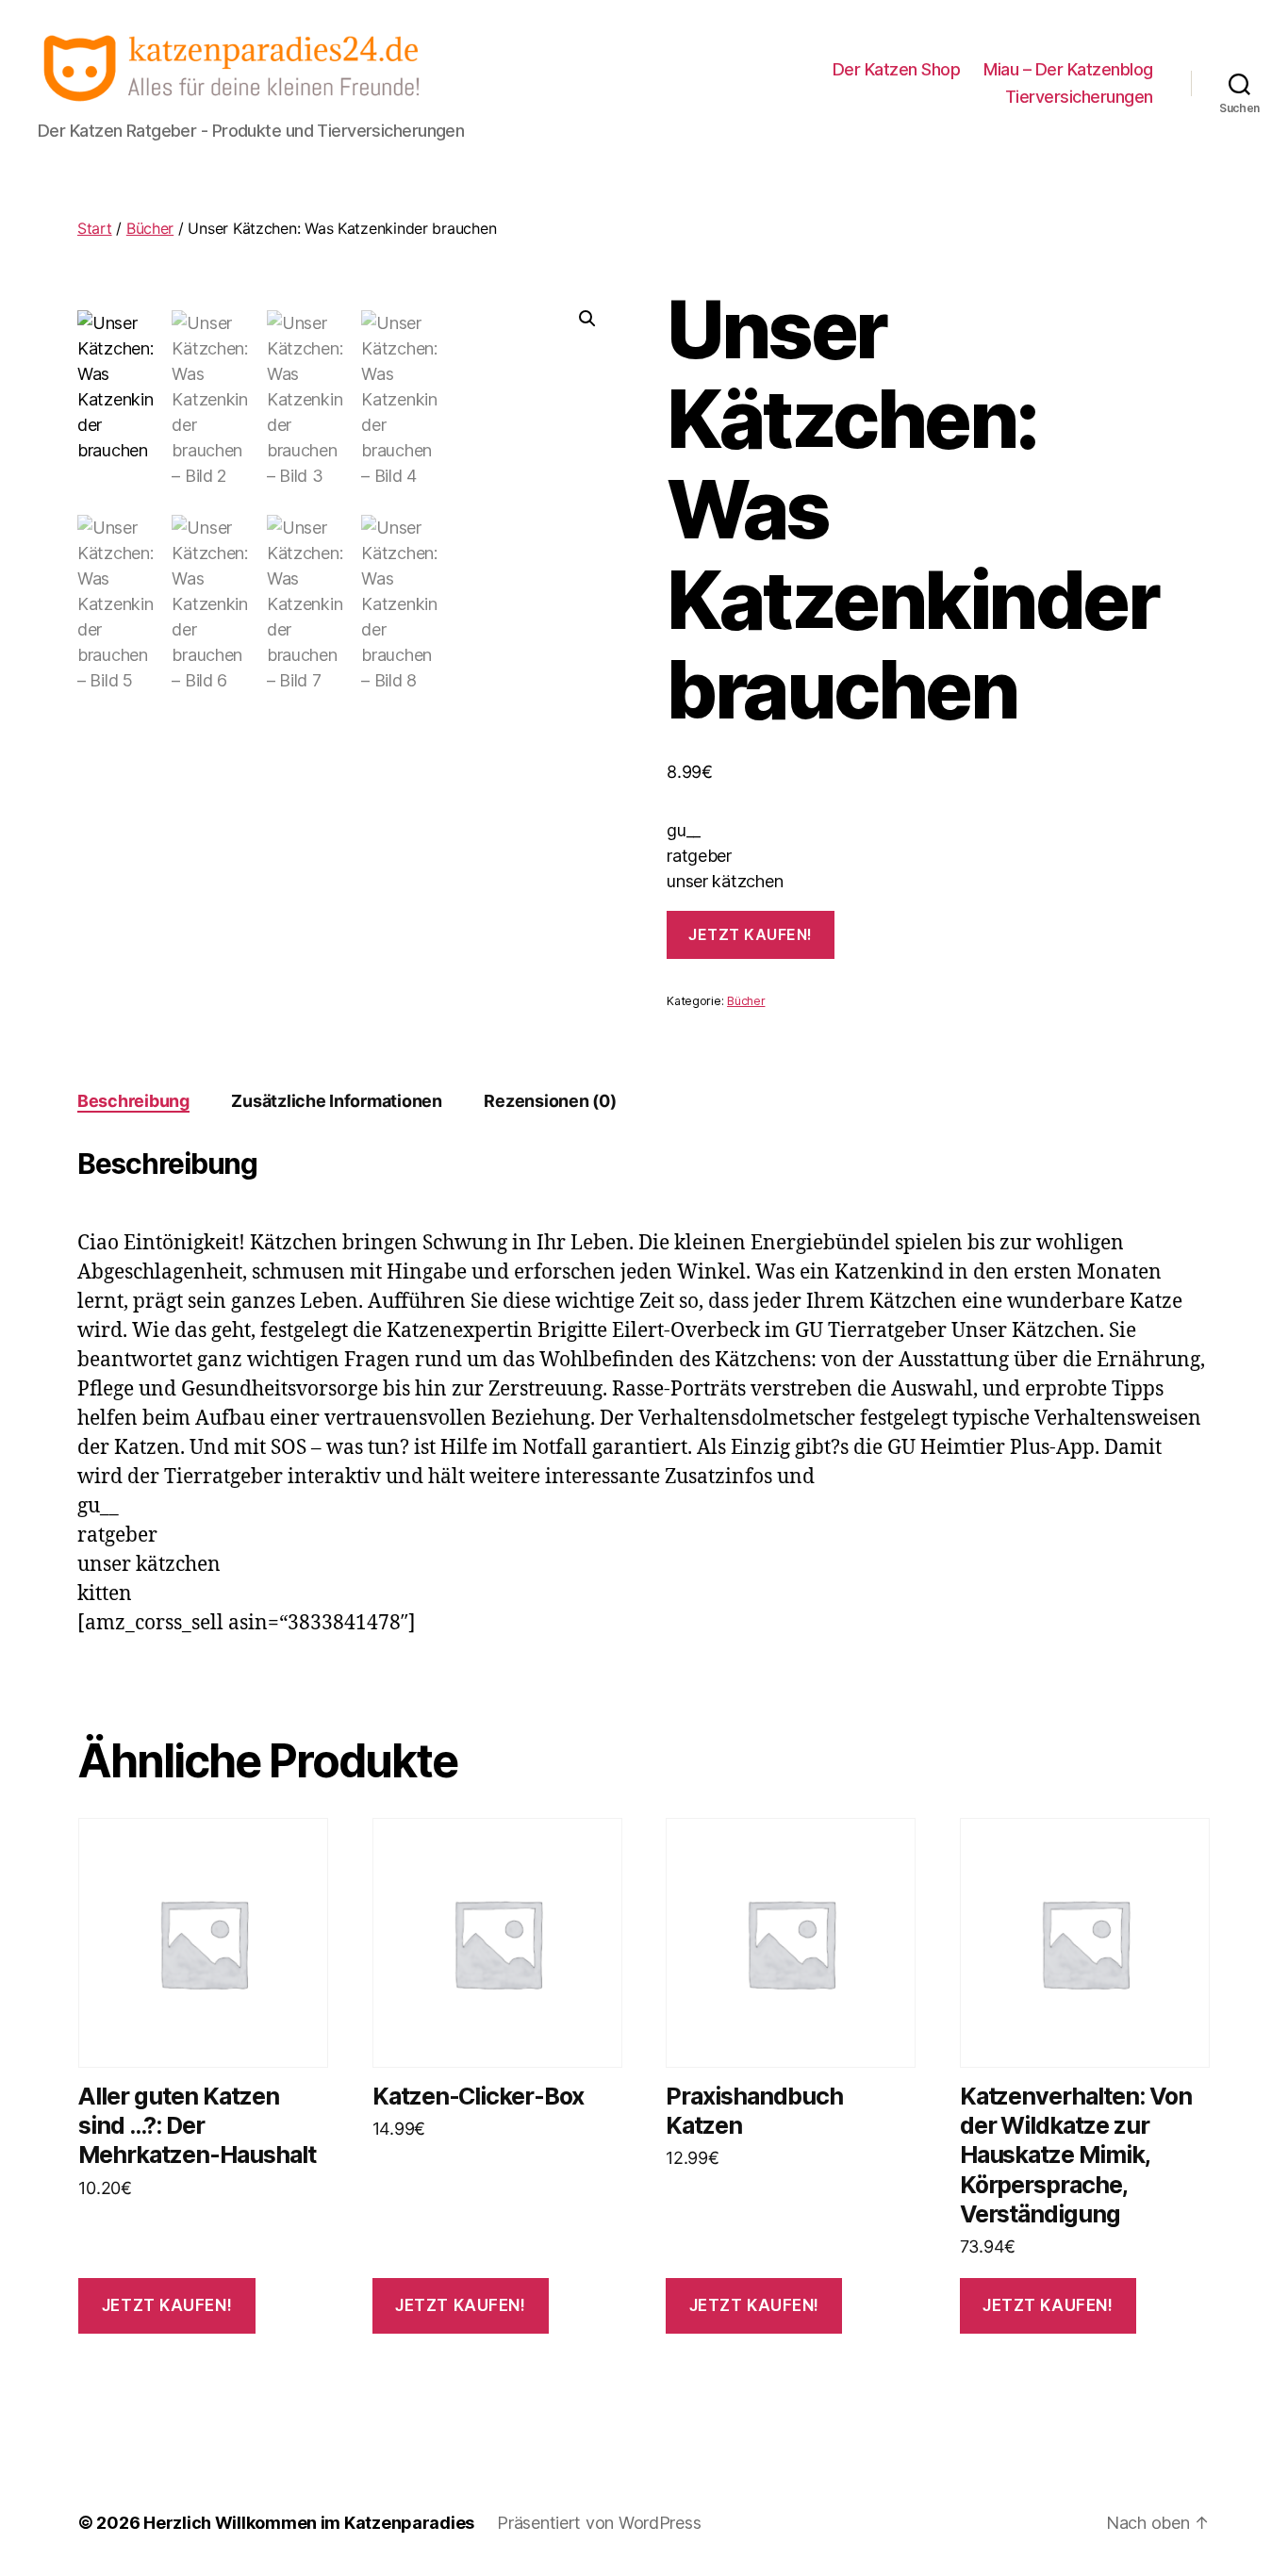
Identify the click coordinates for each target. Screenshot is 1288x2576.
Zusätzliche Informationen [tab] (336, 1101)
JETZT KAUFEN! (751, 934)
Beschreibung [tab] (133, 1101)
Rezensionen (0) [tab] (550, 1101)
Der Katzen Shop (897, 69)
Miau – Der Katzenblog (1068, 69)
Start (95, 228)
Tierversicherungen (1079, 97)
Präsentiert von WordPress (599, 2523)
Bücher (150, 228)
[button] (587, 319)
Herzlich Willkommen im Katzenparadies (309, 2523)
